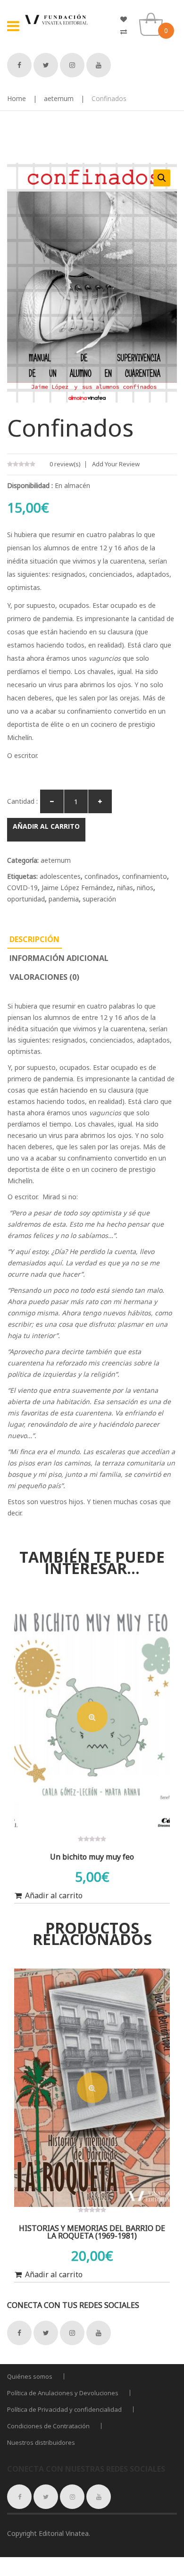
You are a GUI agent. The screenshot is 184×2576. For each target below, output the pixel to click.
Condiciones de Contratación (48, 2426)
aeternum (59, 98)
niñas (125, 888)
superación (99, 899)
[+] (100, 801)
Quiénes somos (30, 2376)
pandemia (64, 899)
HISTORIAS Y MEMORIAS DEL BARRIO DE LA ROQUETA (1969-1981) (92, 2232)
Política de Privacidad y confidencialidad (64, 2409)
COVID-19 (22, 888)
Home (17, 98)
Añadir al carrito (46, 826)
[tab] (34, 939)
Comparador (127, 32)
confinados (101, 876)
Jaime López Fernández (77, 888)
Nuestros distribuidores (41, 2442)
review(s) (65, 464)
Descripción (34, 939)
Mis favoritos (127, 19)
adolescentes (60, 876)
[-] (52, 801)
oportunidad (26, 899)
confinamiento (145, 876)
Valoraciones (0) (44, 977)
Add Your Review (116, 464)
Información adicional (59, 958)
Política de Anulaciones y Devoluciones (63, 2393)
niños (145, 888)
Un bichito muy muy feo (92, 1857)
